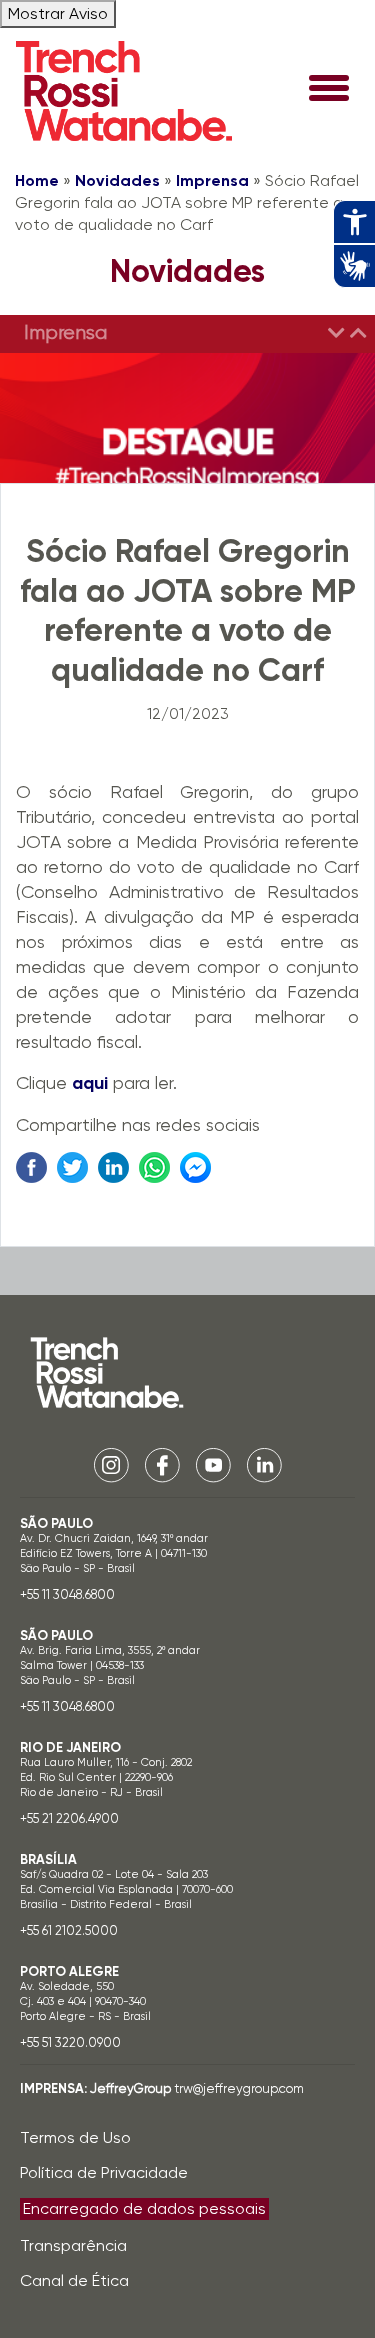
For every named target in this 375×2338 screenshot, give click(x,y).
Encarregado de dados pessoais (144, 2208)
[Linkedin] (264, 1463)
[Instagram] (111, 1463)
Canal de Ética (74, 2280)
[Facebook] (162, 1463)
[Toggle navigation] (329, 90)
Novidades (117, 180)
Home (37, 180)
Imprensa (212, 180)
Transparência (73, 2245)
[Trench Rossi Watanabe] (124, 91)
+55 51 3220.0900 (70, 2042)
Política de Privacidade (104, 2172)
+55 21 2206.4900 (69, 1818)
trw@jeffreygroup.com (239, 2088)
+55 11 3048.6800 (67, 1594)
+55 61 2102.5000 (69, 1930)
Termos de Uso (75, 2137)
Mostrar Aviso (58, 13)
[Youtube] (213, 1463)
